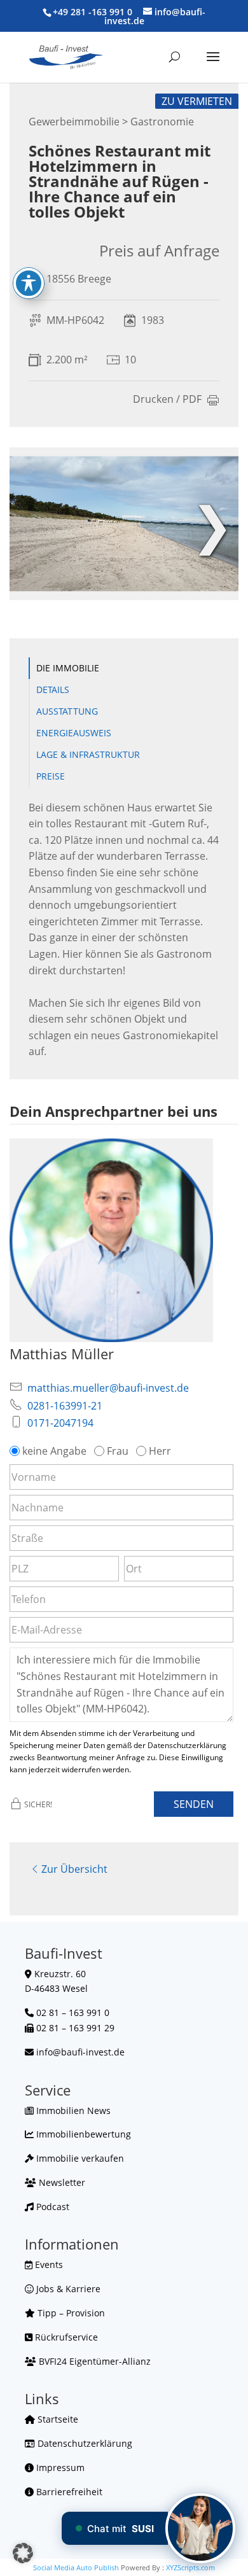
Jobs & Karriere (67, 2289)
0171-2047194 (60, 1423)
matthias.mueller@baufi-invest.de (108, 1388)
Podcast (52, 2207)
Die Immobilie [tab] (68, 668)
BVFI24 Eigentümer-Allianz (93, 2361)
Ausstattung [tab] (67, 711)
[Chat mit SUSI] (200, 2528)
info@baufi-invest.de (80, 2052)
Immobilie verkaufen (79, 2158)
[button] (23, 2553)
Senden (194, 1804)
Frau (118, 1451)
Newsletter (61, 2182)
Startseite (57, 2419)
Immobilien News (72, 2110)
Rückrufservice (65, 2337)
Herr (160, 1451)
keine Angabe (54, 1451)
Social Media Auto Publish (76, 2567)
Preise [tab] (51, 776)
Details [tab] (53, 689)
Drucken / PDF (167, 400)
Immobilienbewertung (82, 2134)
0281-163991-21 (65, 1406)
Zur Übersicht (74, 1869)
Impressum (59, 2467)
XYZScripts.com (190, 2567)
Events (48, 2264)
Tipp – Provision (70, 2313)
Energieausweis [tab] (74, 733)
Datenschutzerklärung (84, 2443)
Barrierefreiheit (68, 2492)
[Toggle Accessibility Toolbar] (29, 283)
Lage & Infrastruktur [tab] (88, 754)
